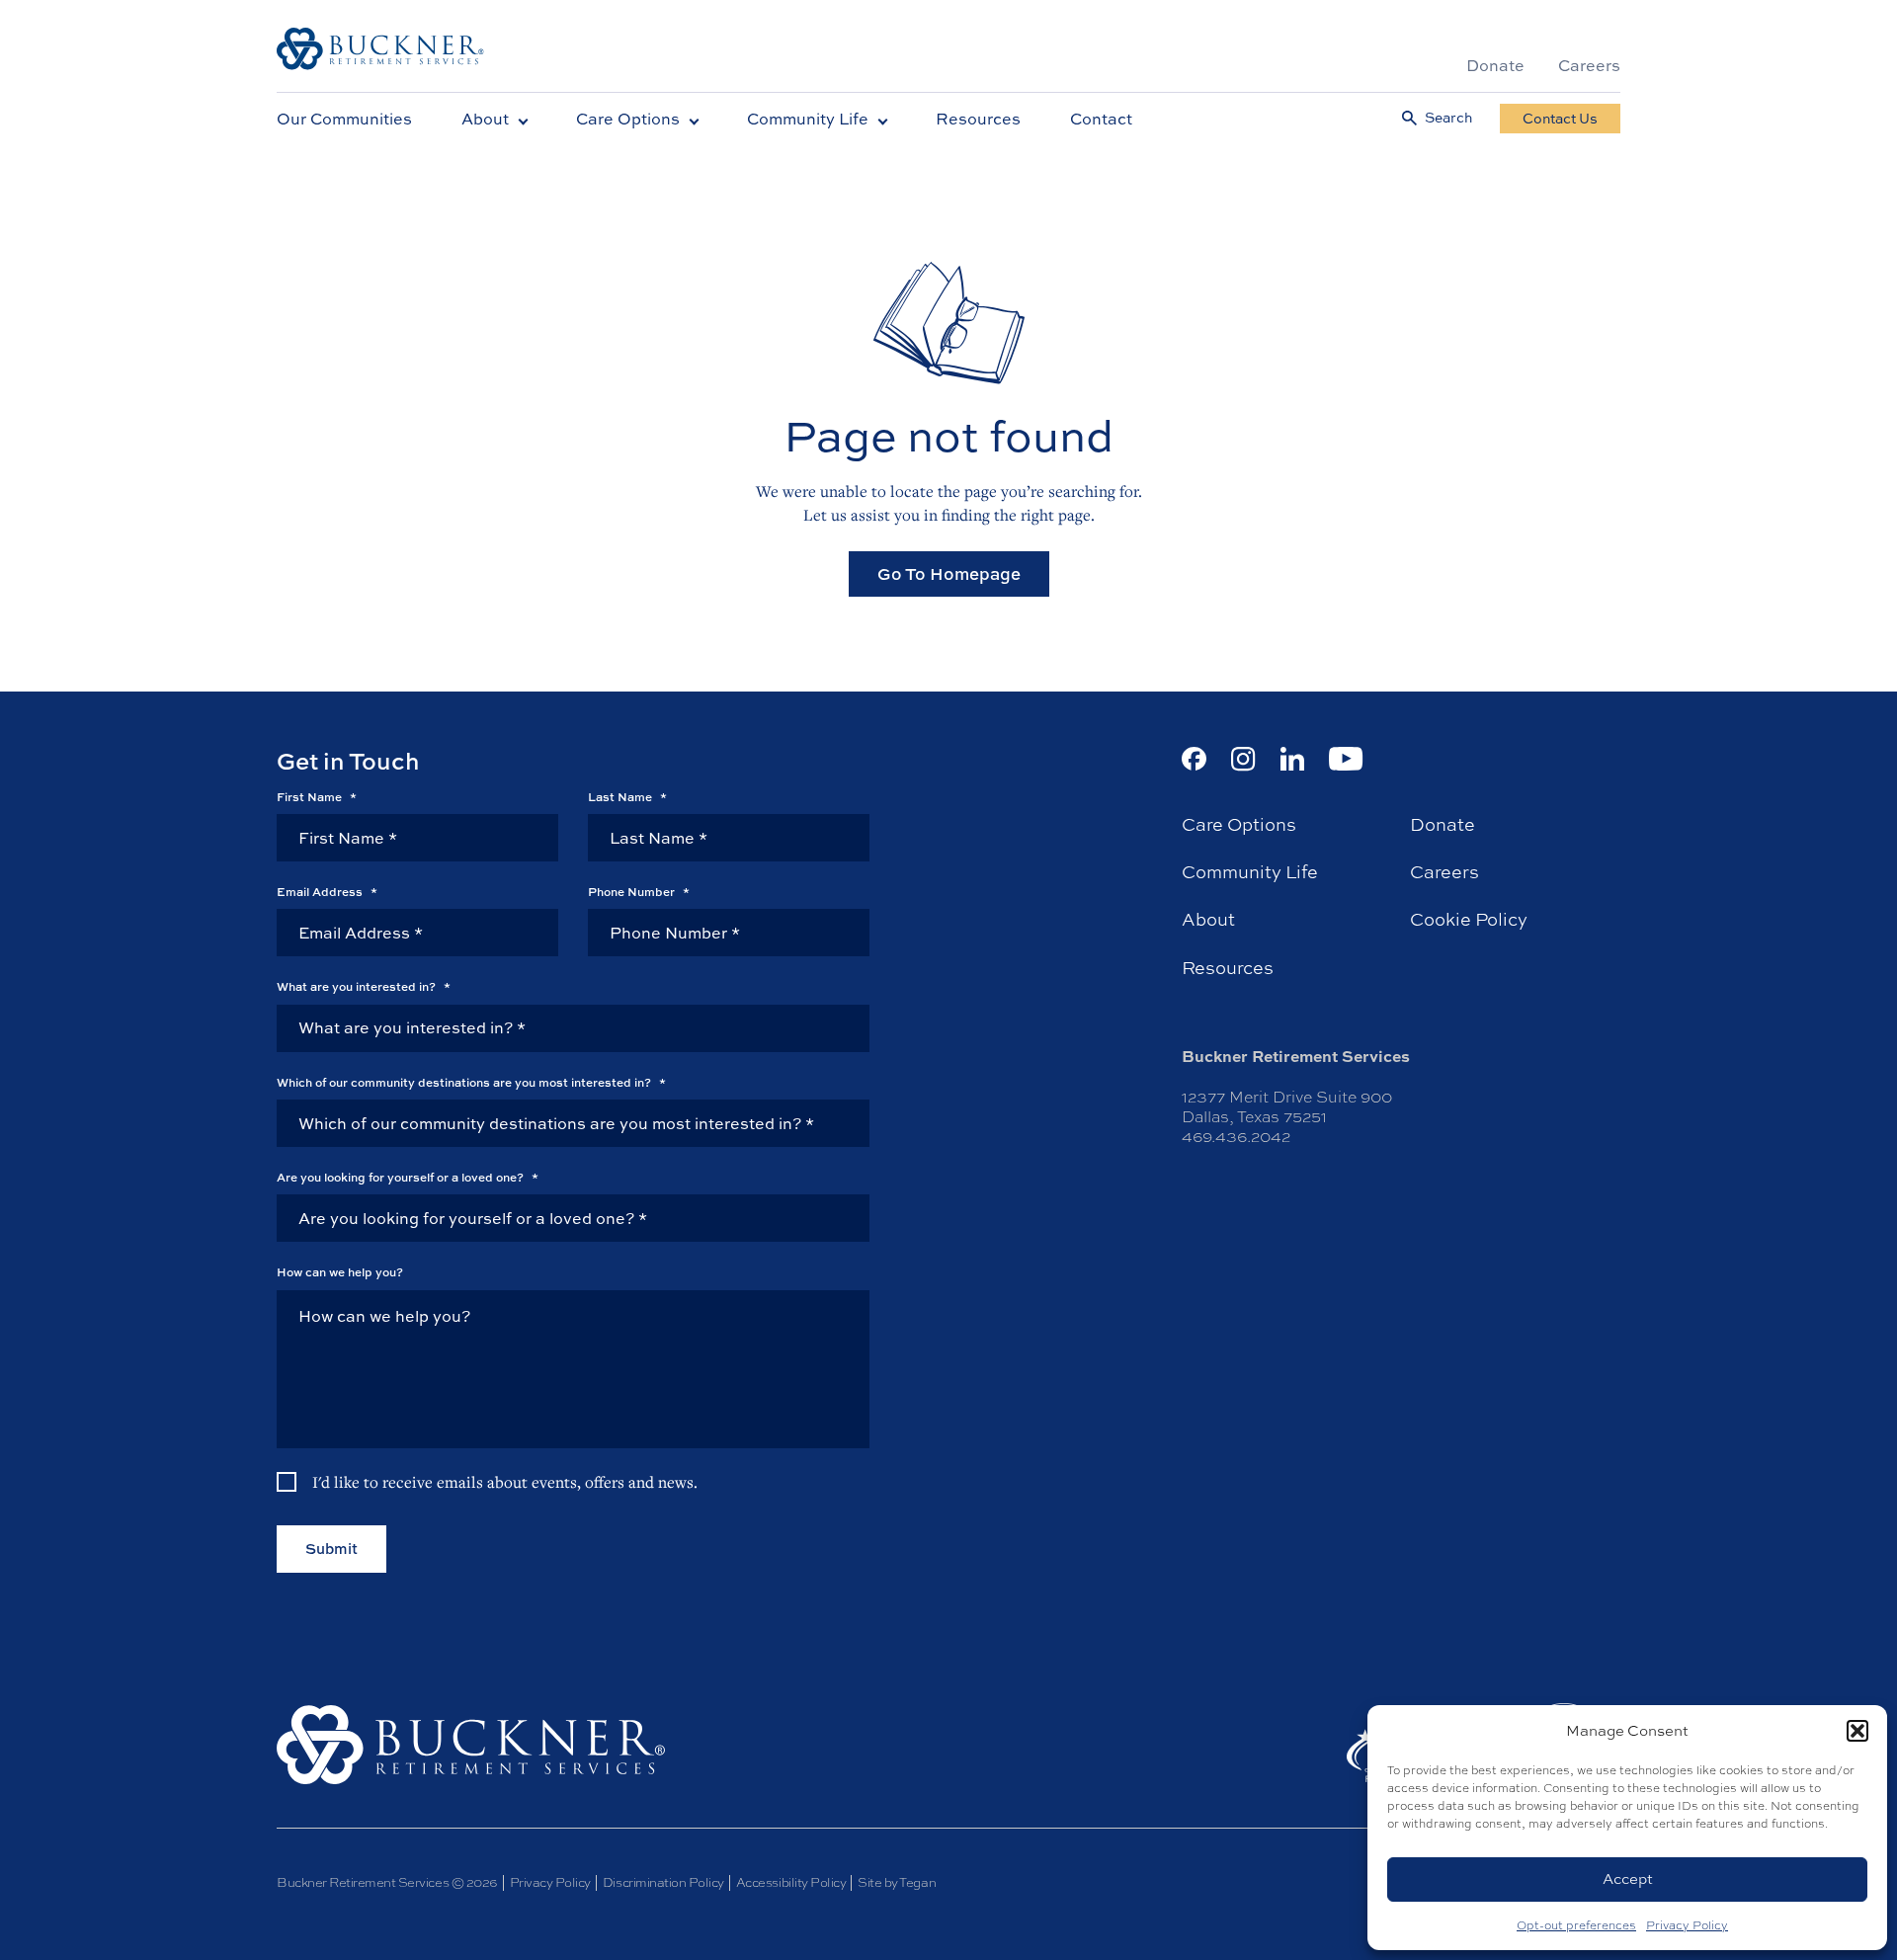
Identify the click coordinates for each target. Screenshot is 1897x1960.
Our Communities (344, 119)
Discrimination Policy (663, 1882)
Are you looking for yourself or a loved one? (408, 1178)
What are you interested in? (364, 987)
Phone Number (639, 892)
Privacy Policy (1687, 1925)
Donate (1495, 65)
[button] (1857, 1731)
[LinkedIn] (1292, 759)
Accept (1628, 1878)
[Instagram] (1243, 759)
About (485, 119)
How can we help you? (340, 1272)
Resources (978, 119)
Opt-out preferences (1576, 1925)
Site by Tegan (897, 1882)
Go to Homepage (949, 573)
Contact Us (1560, 118)
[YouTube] (1346, 759)
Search (1448, 118)
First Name (317, 797)
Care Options (628, 119)
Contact (1101, 119)
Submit (331, 1549)
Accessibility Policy (791, 1882)
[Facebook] (1194, 759)
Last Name (627, 797)
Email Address (327, 892)
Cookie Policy (1469, 920)
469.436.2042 (1236, 1137)
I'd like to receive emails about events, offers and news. (505, 1482)
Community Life (808, 119)
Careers (1589, 65)
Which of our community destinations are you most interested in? (471, 1083)
